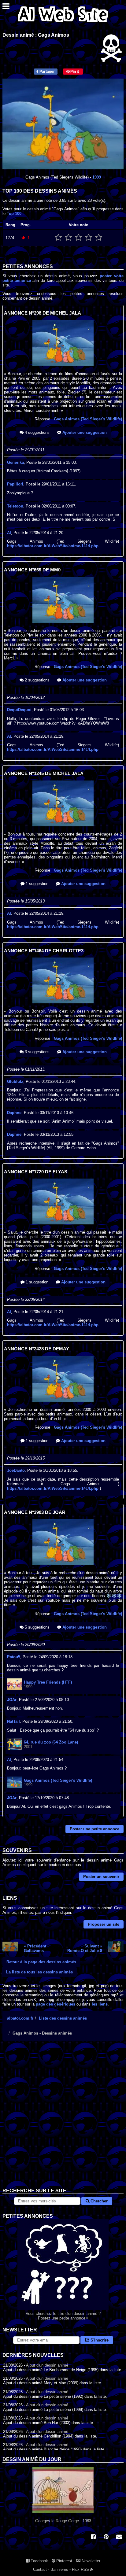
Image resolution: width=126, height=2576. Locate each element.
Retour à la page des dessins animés (41, 1962)
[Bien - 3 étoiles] (78, 238)
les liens (100, 2004)
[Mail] (119, 2537)
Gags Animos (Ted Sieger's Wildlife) (88, 419)
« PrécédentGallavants (35, 1948)
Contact (40, 2569)
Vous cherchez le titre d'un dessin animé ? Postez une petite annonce (63, 2316)
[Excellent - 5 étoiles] (99, 238)
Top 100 (14, 214)
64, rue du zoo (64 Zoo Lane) (51, 1742)
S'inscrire (99, 2340)
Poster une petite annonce (94, 1829)
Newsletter (90, 2561)
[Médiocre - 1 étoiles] (58, 238)
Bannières (59, 2569)
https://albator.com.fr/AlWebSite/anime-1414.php (53, 546)
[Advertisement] (63, 2119)
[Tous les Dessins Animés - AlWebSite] (63, 24)
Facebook (39, 2561)
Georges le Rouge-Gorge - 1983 (63, 2521)
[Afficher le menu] (6, 8)
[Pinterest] (106, 2537)
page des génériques (56, 2004)
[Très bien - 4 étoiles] (89, 238)
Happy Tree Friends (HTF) (48, 1682)
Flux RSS (81, 2569)
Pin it (74, 72)
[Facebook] (93, 2537)
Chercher (98, 2201)
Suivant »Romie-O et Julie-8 (85, 1948)
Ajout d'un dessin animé (47, 2365)
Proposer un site (104, 1924)
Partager (47, 72)
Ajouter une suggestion (84, 432)
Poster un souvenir (101, 1877)
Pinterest (64, 2561)
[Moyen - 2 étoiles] (68, 238)
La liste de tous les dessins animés (39, 1972)
